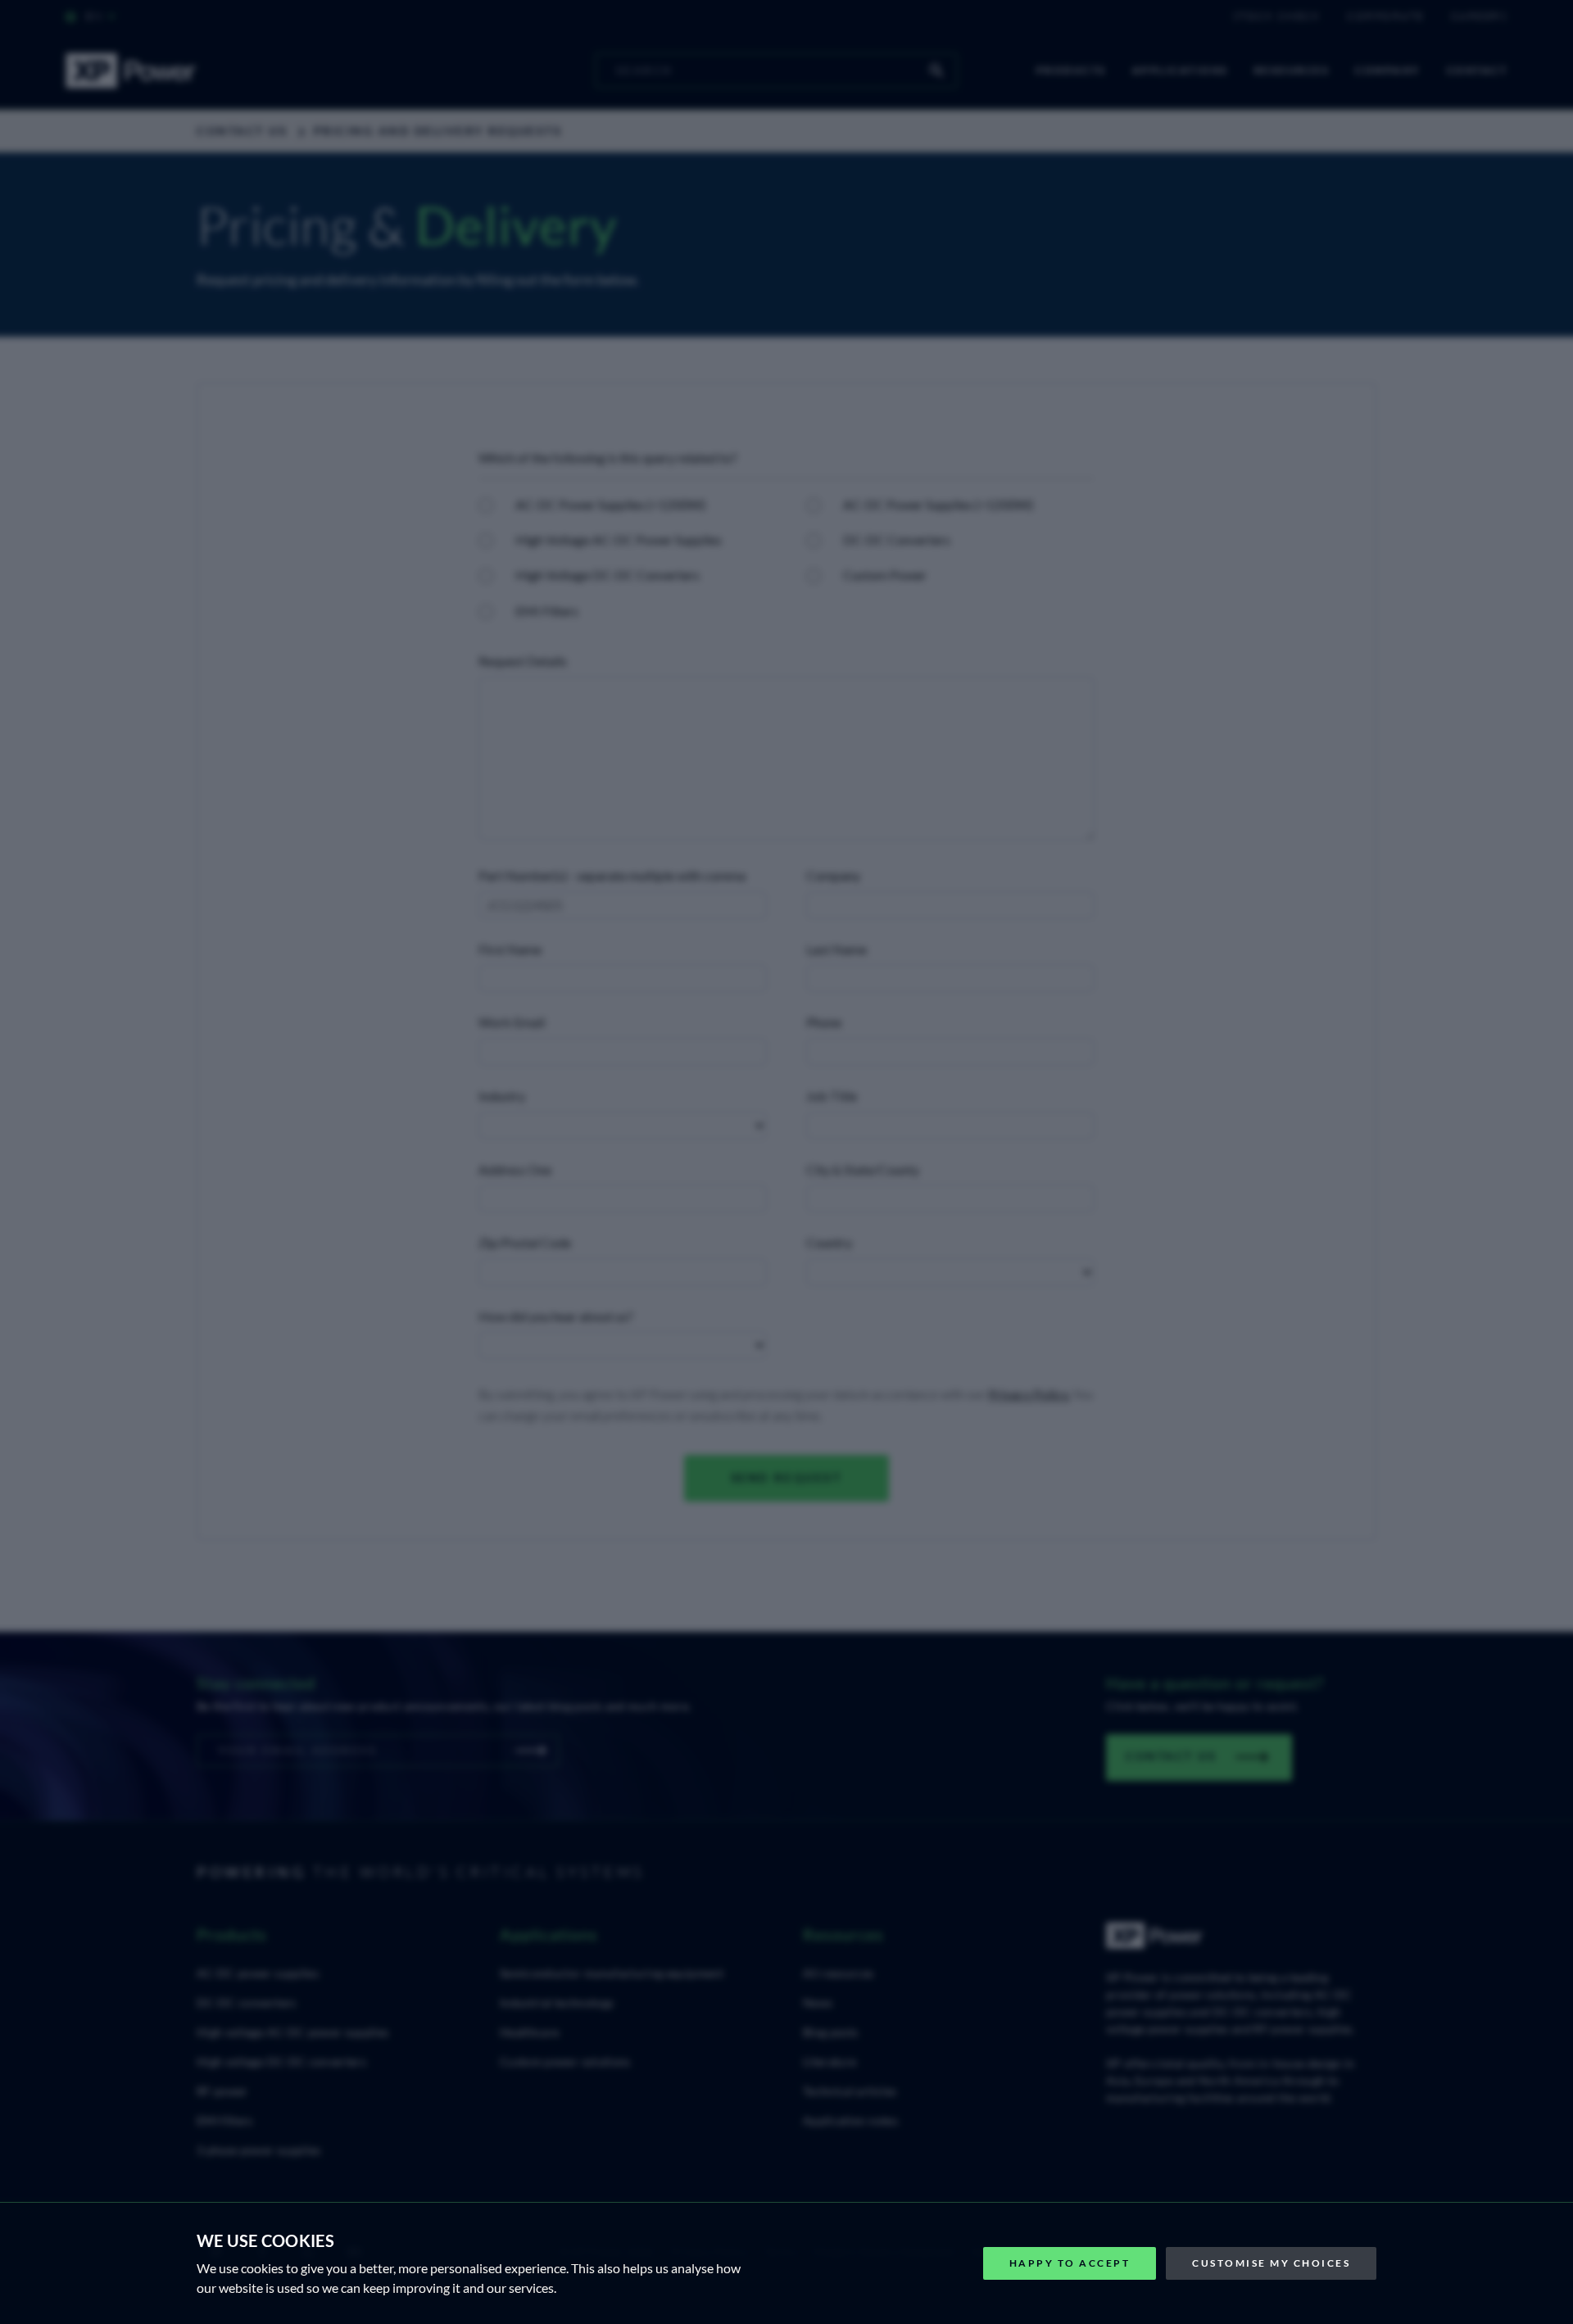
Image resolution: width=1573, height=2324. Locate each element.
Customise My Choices (1271, 2263)
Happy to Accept (1070, 2263)
